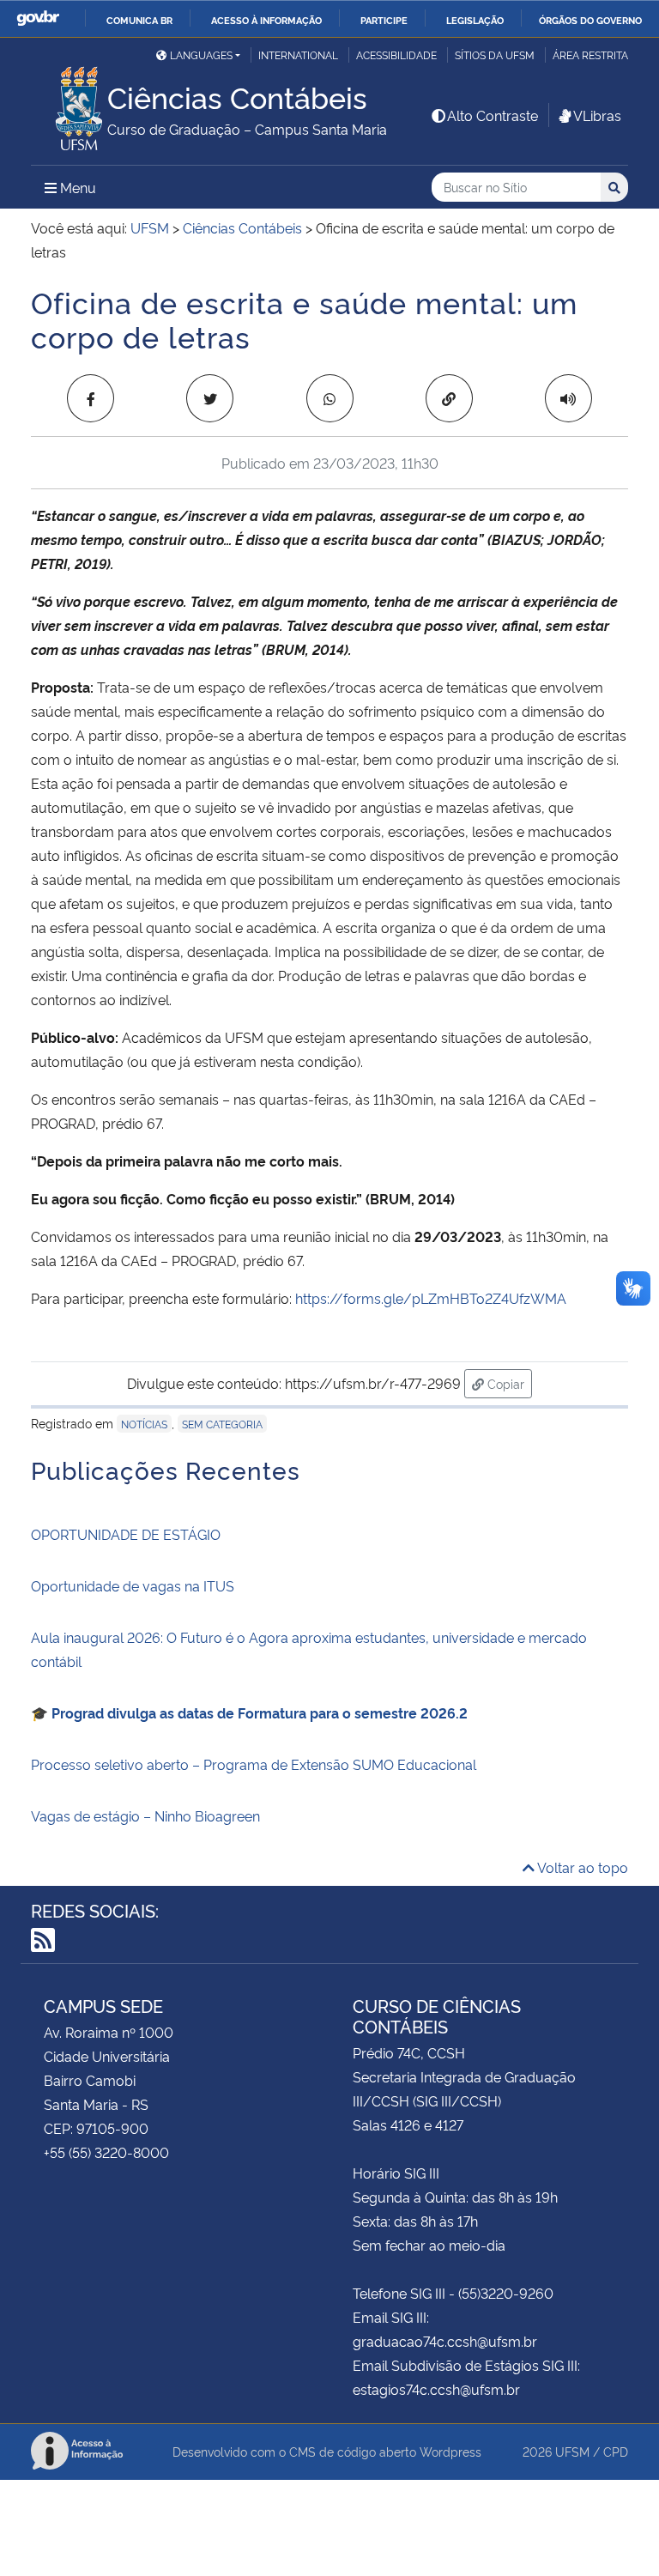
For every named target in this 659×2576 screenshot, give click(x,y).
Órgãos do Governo (590, 20)
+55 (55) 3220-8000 (106, 2152)
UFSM (572, 2451)
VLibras (597, 115)
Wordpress (450, 2451)
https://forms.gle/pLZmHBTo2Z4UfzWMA (431, 1298)
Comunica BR (139, 20)
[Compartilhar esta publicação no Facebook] (91, 398)
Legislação (475, 20)
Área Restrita (590, 55)
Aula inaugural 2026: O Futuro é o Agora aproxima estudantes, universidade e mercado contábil (309, 1649)
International (298, 55)
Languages (201, 55)
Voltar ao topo (581, 1867)
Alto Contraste (493, 115)
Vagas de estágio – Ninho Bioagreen (145, 1815)
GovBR (38, 18)
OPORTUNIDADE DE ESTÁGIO (126, 1534)
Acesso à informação (266, 20)
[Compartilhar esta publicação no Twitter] (210, 398)
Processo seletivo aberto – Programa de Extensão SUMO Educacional (254, 1764)
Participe (384, 20)
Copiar (508, 1383)
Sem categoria (222, 1424)
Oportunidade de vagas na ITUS (133, 1585)
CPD (616, 2451)
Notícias (144, 1424)
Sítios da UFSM (495, 55)
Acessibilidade (396, 55)
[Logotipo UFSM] (69, 104)
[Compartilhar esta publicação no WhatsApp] (330, 398)
